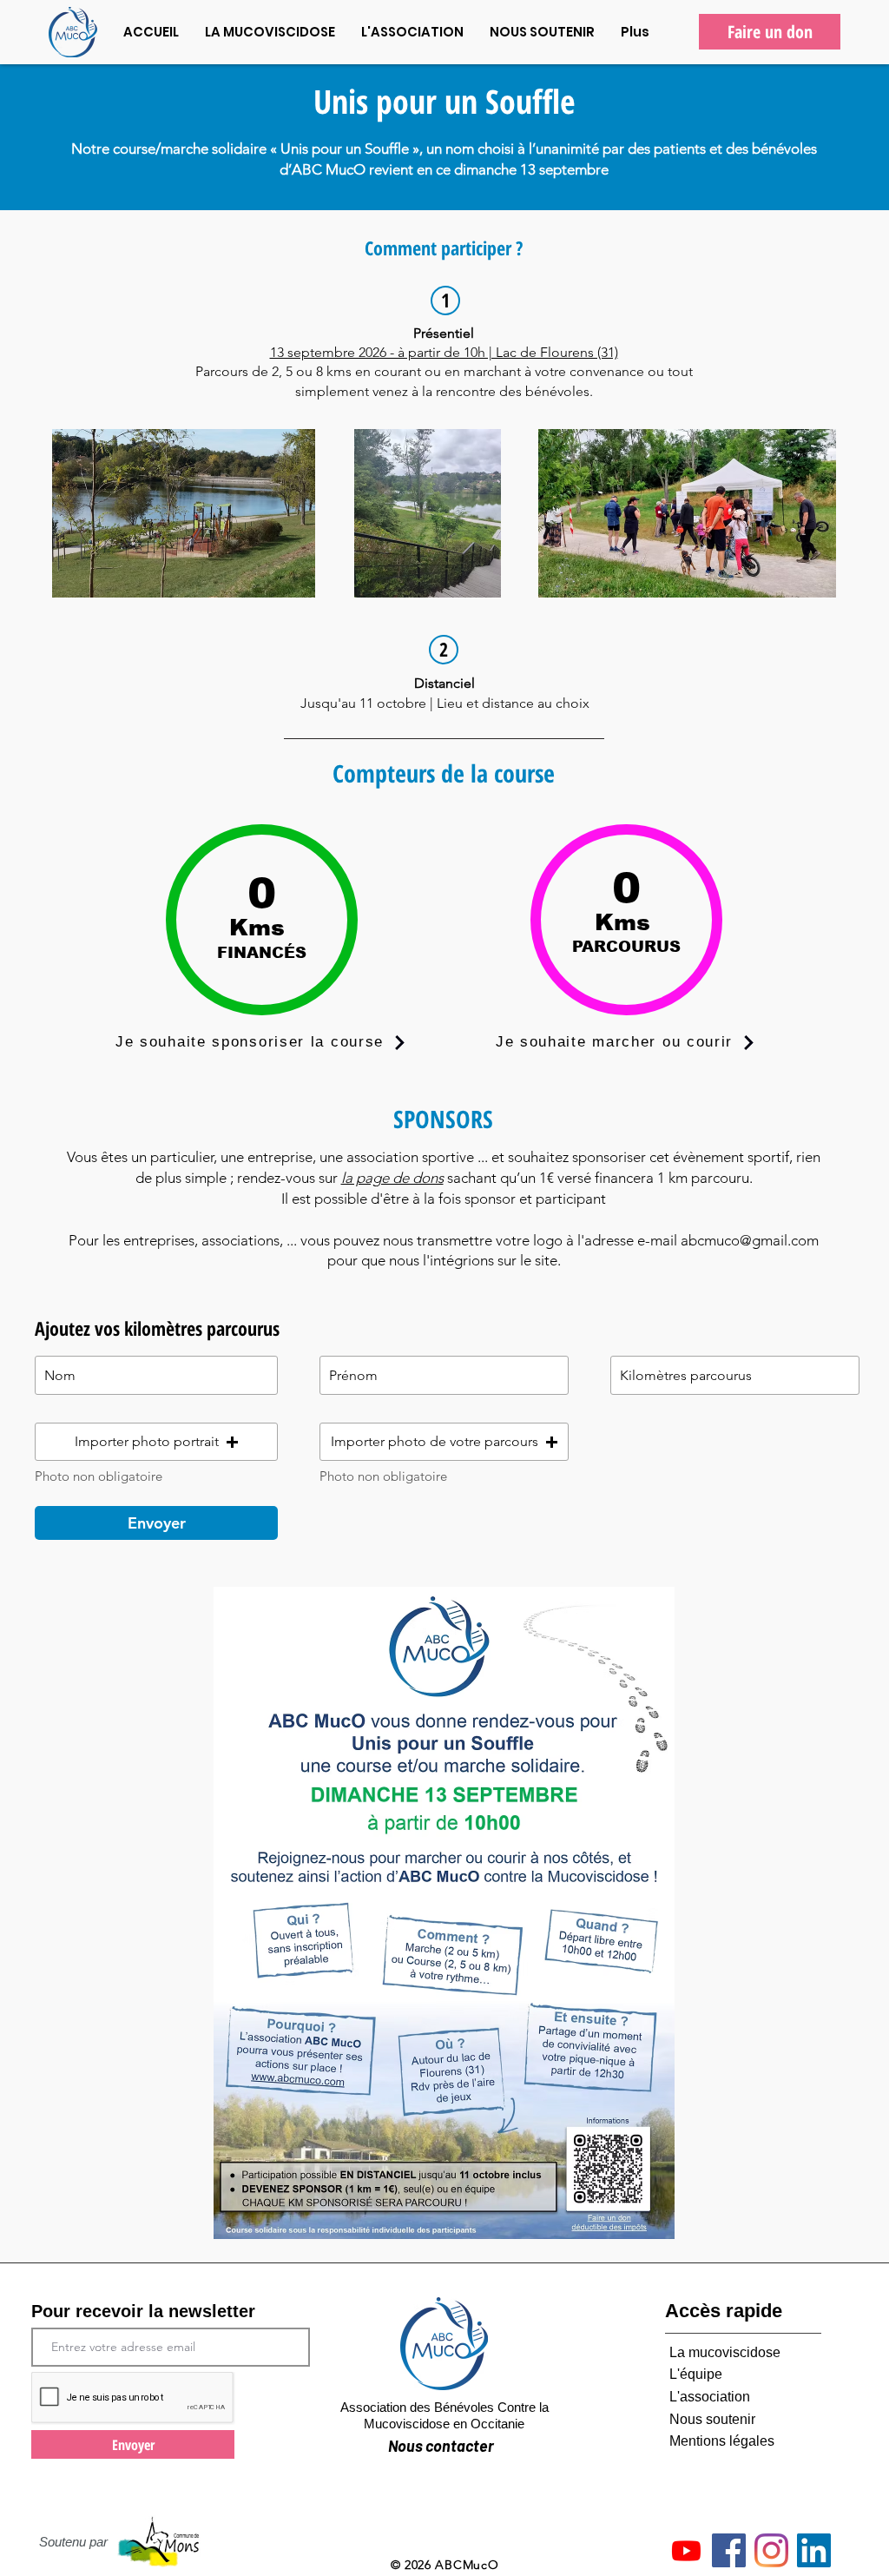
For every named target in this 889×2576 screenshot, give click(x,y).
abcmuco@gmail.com (750, 1240)
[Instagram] (771, 2550)
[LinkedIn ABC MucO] (814, 2550)
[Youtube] (686, 2550)
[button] (156, 1442)
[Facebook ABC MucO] (729, 2550)
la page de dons (392, 1178)
